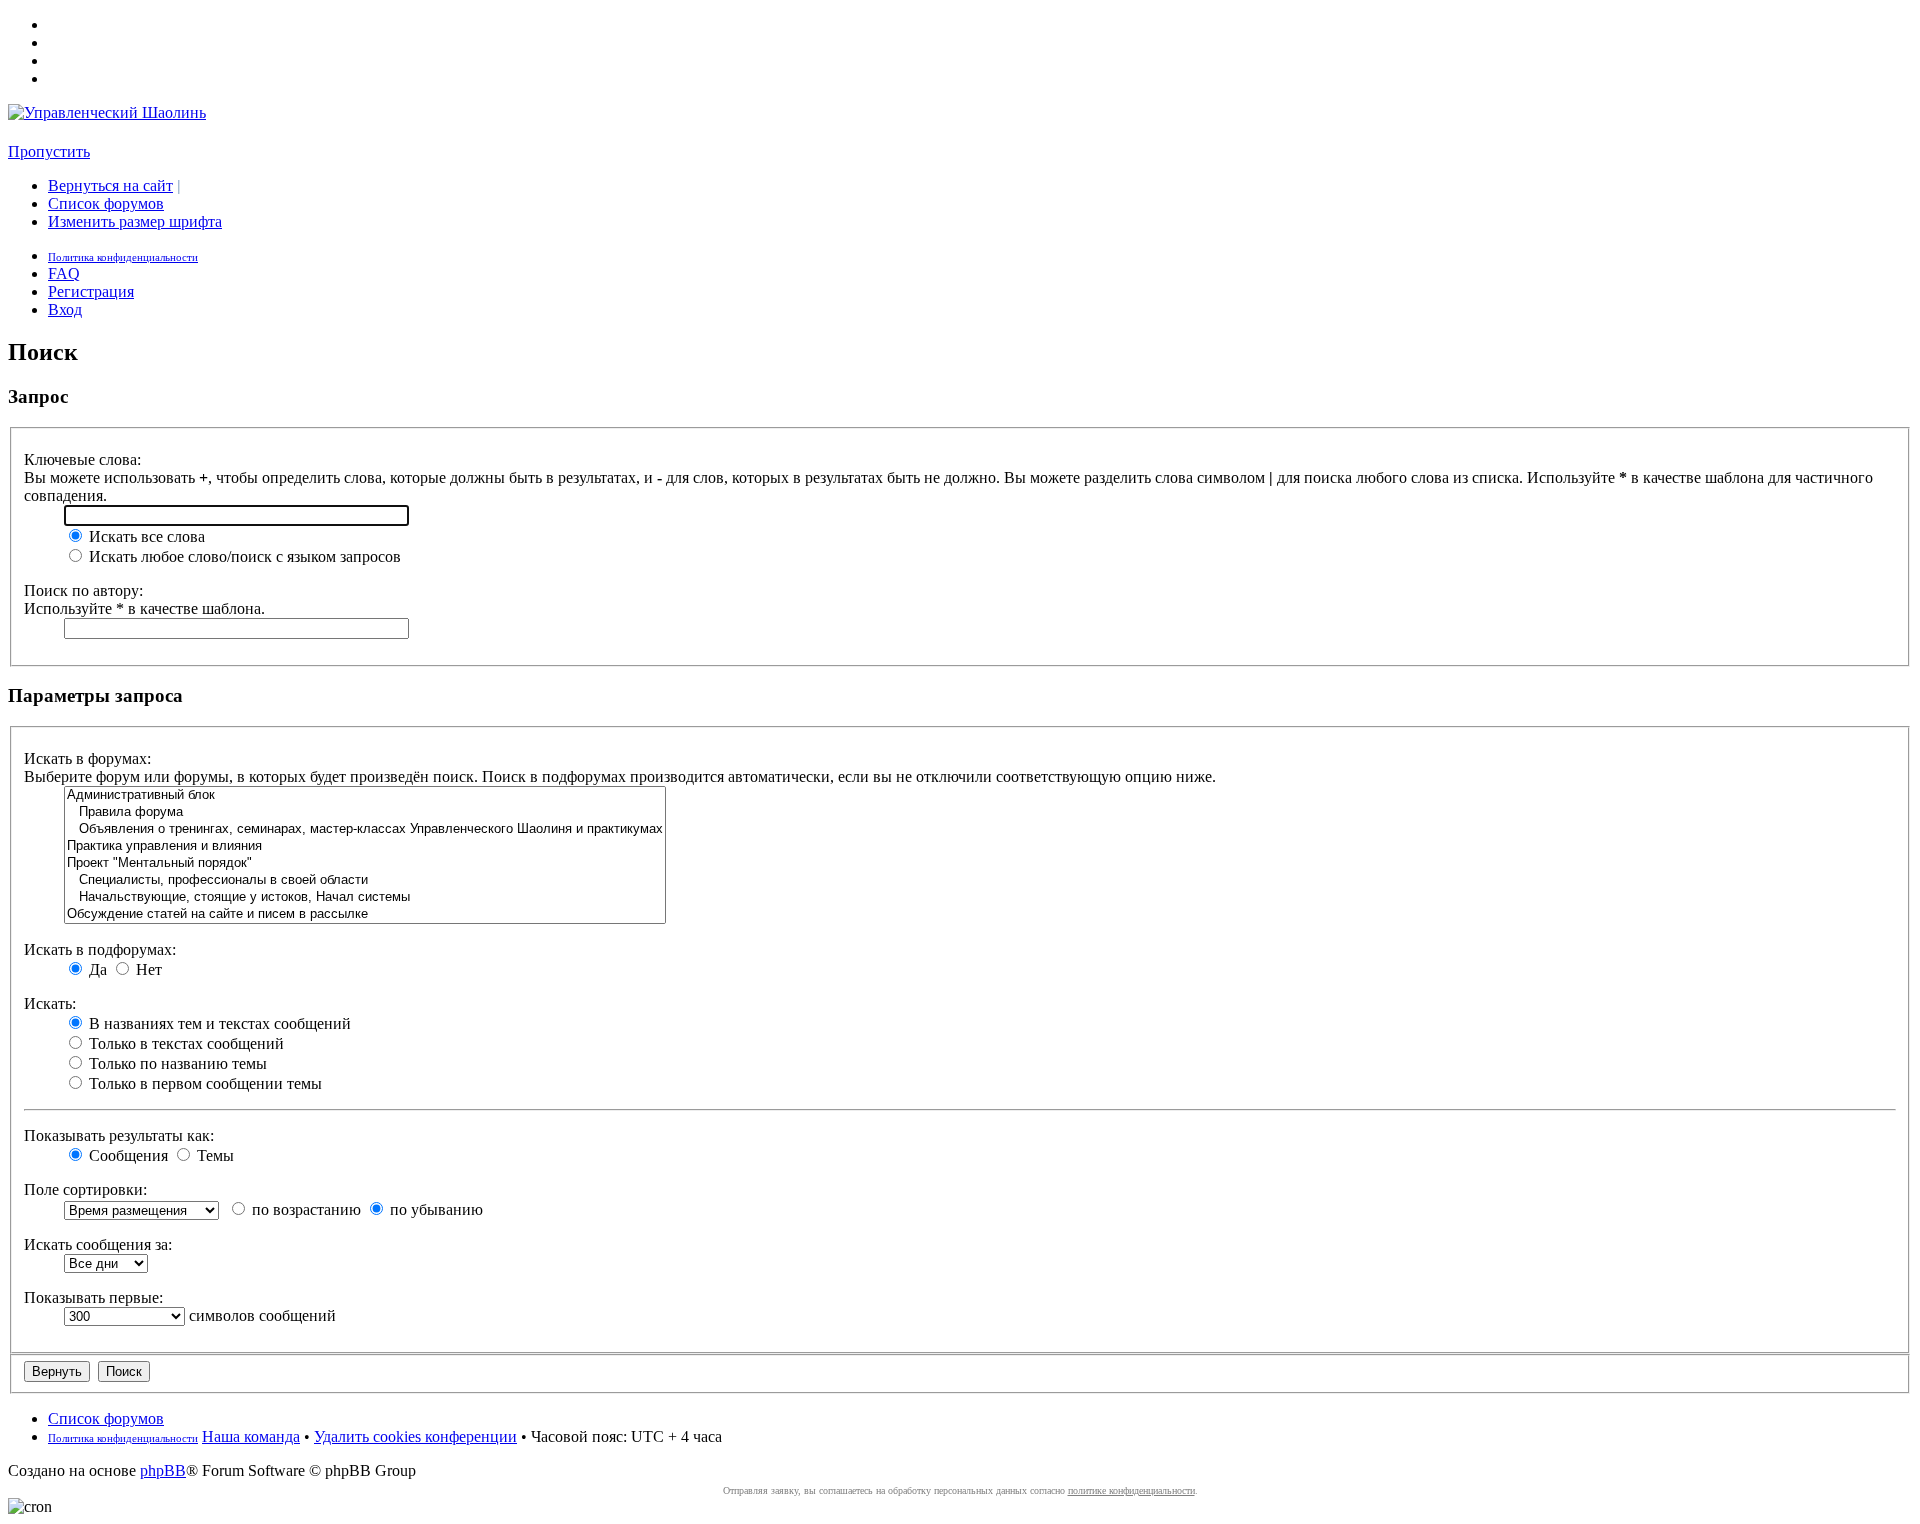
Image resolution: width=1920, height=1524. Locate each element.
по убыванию (434, 1209)
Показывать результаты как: (119, 1135)
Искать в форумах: (87, 758)
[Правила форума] (365, 812)
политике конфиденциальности (1131, 1490)
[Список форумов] (107, 112)
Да (96, 969)
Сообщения (126, 1155)
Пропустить (49, 151)
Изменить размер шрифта (135, 221)
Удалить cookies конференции (415, 1436)
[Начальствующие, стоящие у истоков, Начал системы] (365, 897)
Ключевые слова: (82, 459)
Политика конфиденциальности (123, 257)
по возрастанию (304, 1209)
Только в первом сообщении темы (203, 1083)
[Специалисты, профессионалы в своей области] (365, 880)
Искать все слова (145, 536)
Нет (147, 969)
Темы (213, 1155)
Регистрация (91, 291)
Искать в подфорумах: (100, 949)
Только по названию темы (176, 1063)
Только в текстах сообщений (184, 1043)
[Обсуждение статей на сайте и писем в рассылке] (365, 914)
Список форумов (106, 203)
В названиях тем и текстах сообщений (218, 1023)
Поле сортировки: (85, 1189)
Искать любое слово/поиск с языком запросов (243, 556)
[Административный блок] (365, 795)
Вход (65, 309)
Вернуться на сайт (110, 185)
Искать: (50, 1003)
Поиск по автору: (83, 590)
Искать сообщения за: (98, 1244)
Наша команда (251, 1436)
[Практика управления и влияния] (365, 846)
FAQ (64, 273)
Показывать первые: (93, 1297)
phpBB (163, 1470)
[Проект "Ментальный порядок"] (365, 863)
